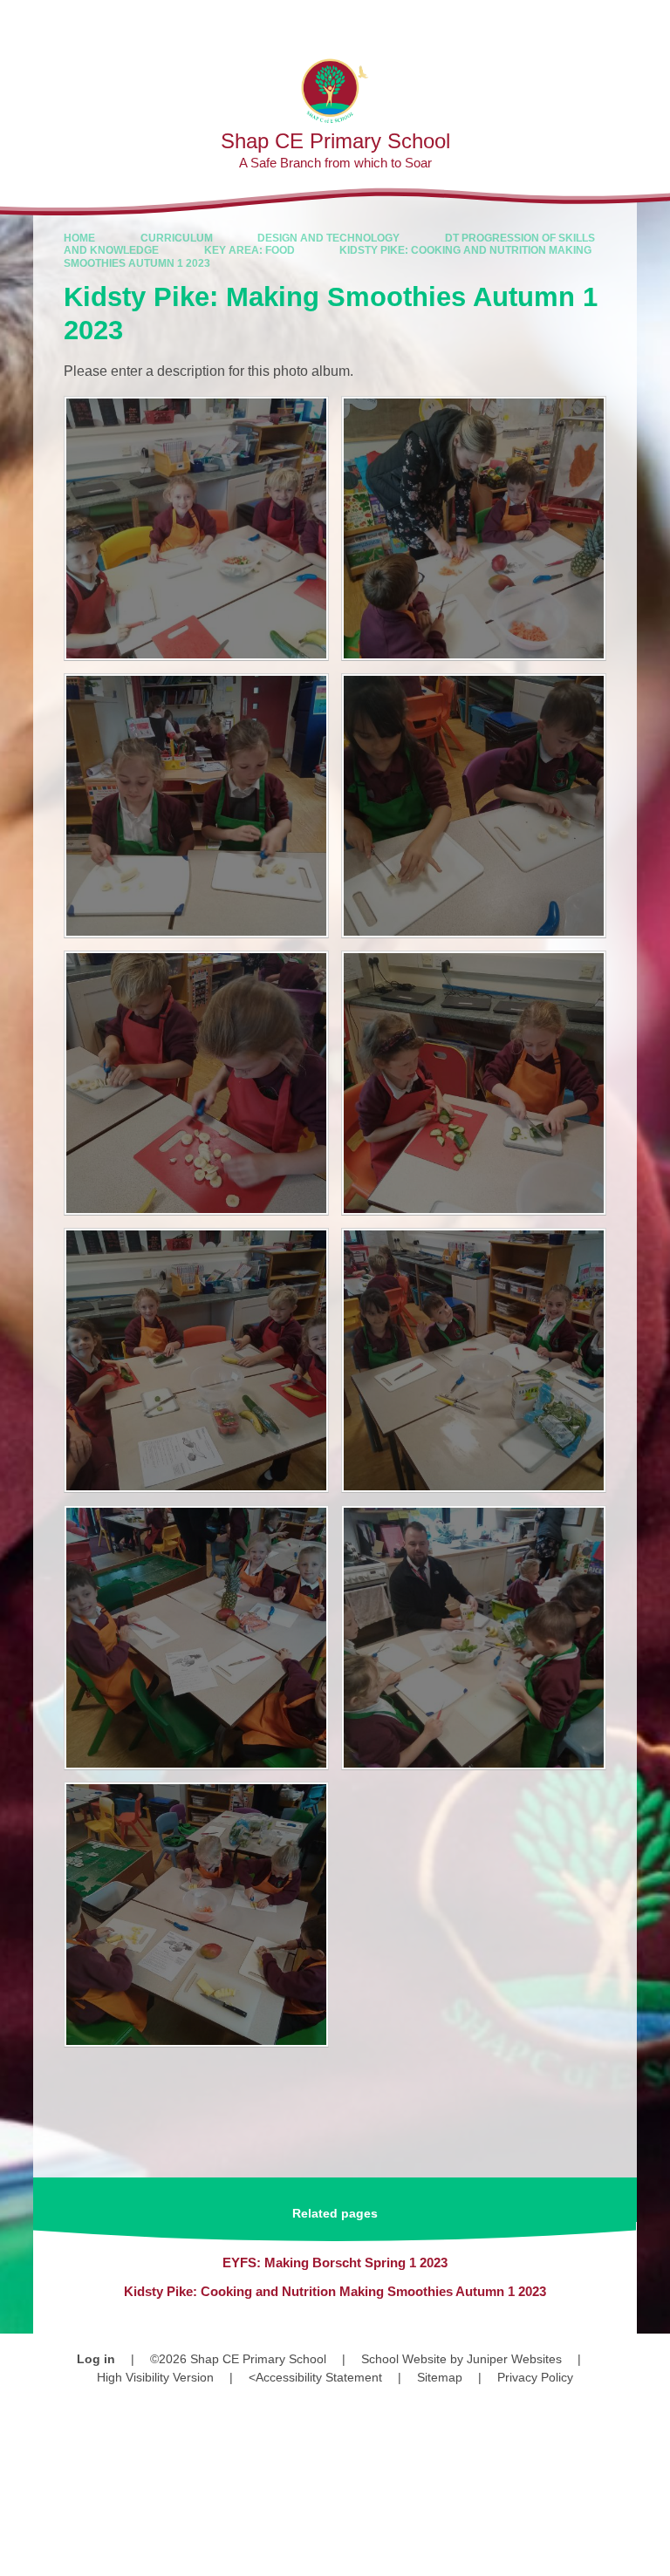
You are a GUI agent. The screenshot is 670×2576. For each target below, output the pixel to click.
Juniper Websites (514, 2359)
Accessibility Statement (319, 2377)
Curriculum (177, 238)
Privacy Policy (535, 2377)
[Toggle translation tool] (556, 22)
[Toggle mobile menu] (648, 22)
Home (79, 238)
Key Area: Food (250, 250)
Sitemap (440, 2377)
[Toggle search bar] (601, 22)
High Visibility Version (155, 2377)
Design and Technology (328, 238)
